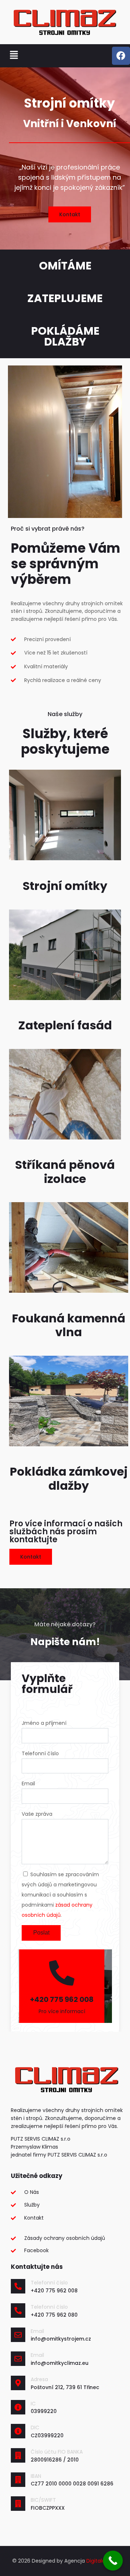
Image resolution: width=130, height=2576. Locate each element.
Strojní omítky (65, 886)
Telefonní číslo (49, 2283)
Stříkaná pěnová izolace (65, 1172)
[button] (14, 56)
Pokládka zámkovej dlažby (69, 1478)
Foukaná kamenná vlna (69, 1325)
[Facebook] (121, 56)
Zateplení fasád (65, 1025)
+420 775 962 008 (62, 1999)
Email (37, 2331)
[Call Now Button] (113, 2561)
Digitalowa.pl (102, 2561)
